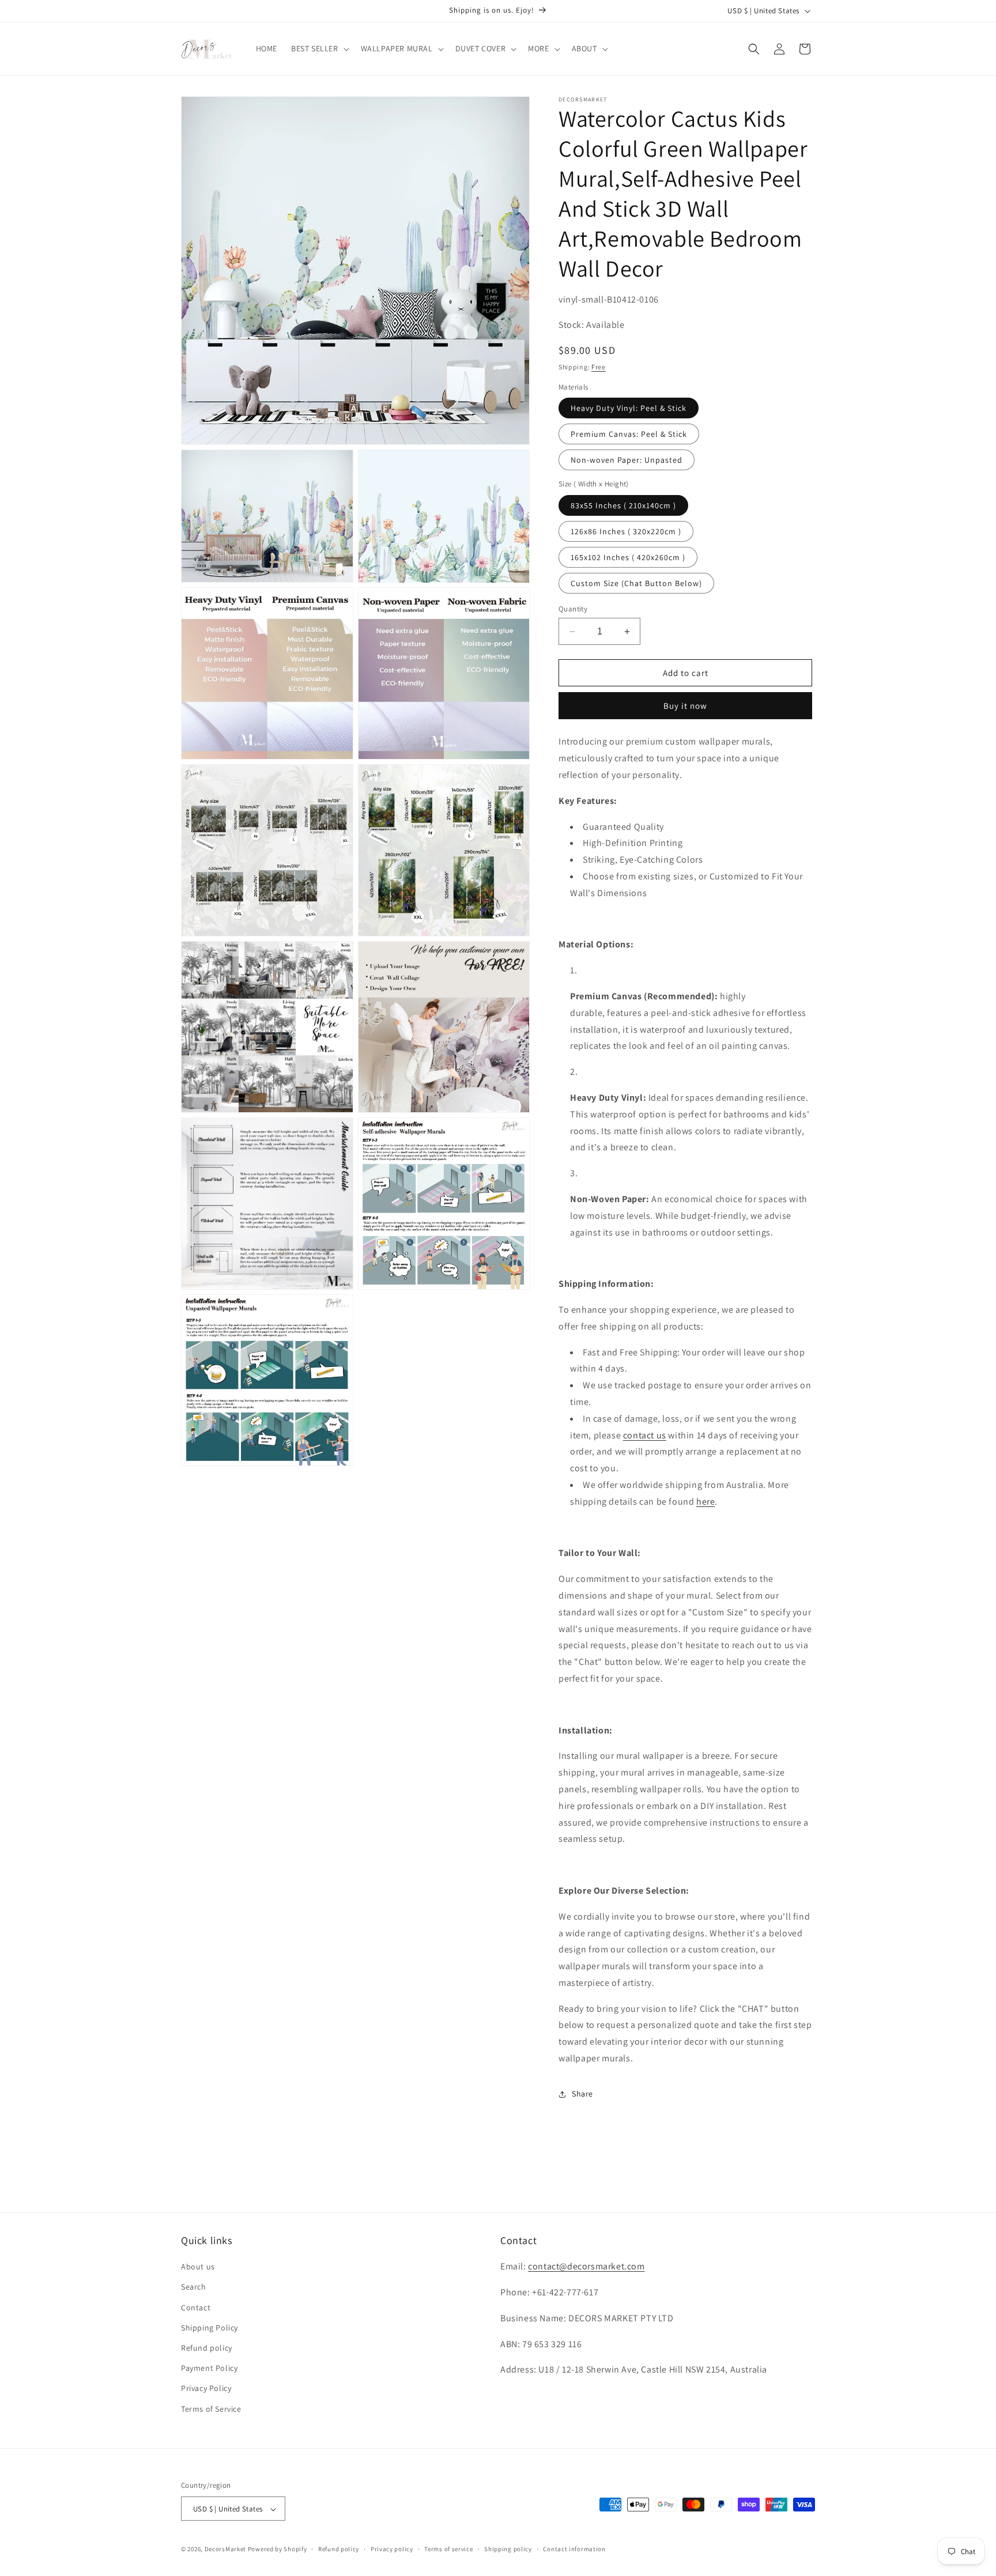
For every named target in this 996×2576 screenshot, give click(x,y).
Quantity (573, 609)
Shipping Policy (210, 2328)
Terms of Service (211, 2409)
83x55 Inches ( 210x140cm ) (623, 505)
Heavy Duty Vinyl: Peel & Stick (629, 408)
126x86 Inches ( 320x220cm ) (626, 531)
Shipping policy (508, 2549)
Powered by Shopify (278, 2549)
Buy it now (685, 706)
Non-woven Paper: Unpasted (627, 460)
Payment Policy (209, 2369)
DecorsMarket (225, 2549)
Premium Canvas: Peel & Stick (629, 434)
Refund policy (207, 2348)
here (705, 1502)
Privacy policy (392, 2549)
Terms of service (448, 2549)
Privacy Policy (206, 2389)
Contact (196, 2307)
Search (194, 2287)
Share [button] (582, 2094)
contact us (645, 1435)
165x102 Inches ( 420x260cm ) (628, 557)
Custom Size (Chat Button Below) (636, 583)
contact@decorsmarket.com (586, 2267)
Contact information (574, 2549)
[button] (319, 48)
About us (198, 2267)
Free (599, 367)
